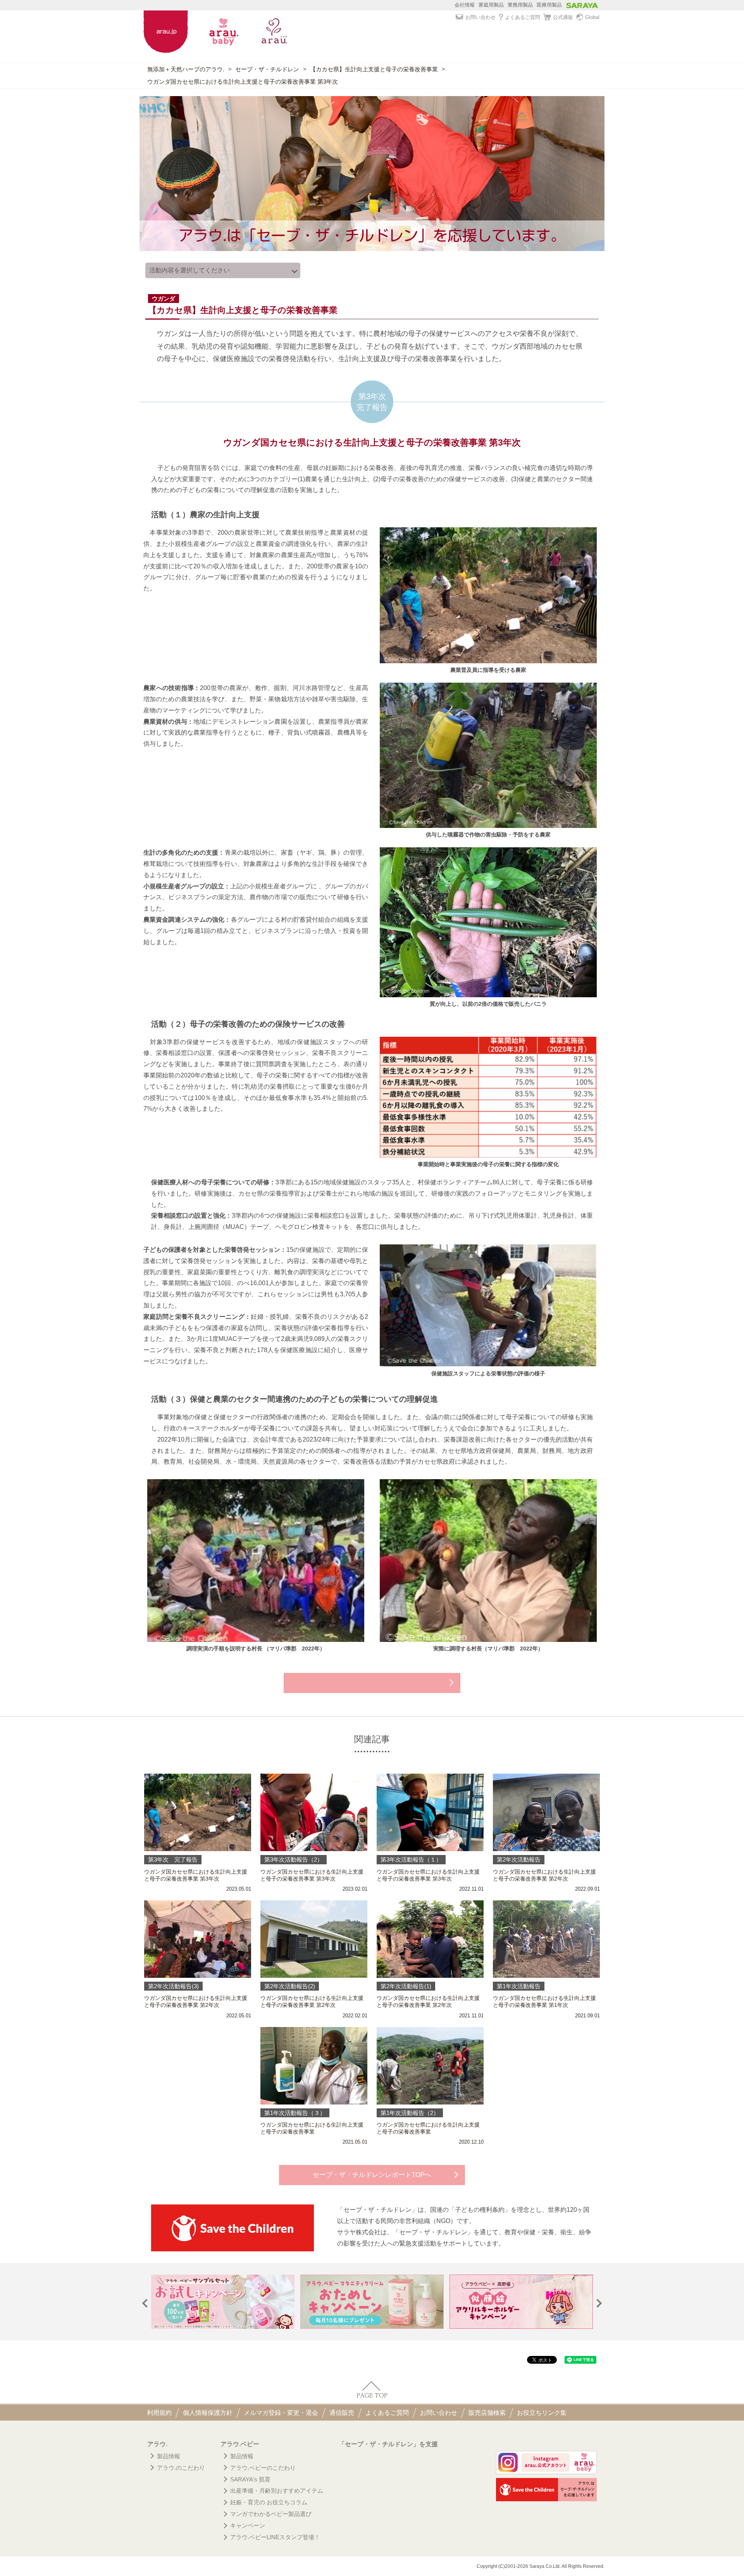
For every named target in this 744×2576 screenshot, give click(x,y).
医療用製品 (549, 5)
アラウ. (157, 2444)
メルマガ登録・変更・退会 (281, 2413)
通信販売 (342, 2413)
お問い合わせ (480, 17)
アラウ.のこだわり (181, 2468)
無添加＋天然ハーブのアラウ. (186, 69)
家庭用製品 (491, 5)
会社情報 (465, 5)
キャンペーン (248, 2525)
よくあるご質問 (523, 17)
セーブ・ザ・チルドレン (267, 69)
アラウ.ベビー (240, 2444)
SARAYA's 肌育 (250, 2479)
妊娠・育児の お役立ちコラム (269, 2502)
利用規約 (159, 2413)
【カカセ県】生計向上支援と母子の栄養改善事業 (374, 69)
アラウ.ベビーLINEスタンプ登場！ (275, 2537)
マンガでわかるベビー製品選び (271, 2514)
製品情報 (169, 2456)
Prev (147, 2303)
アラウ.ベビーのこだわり (263, 2468)
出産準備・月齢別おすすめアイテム (277, 2491)
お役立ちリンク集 (542, 2413)
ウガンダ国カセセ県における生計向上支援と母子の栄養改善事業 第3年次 (243, 82)
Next (598, 2303)
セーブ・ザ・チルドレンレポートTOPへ (372, 2175)
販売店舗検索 (487, 2413)
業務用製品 (520, 5)
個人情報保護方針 (208, 2413)
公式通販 (563, 17)
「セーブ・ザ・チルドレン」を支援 (388, 2444)
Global (592, 17)
